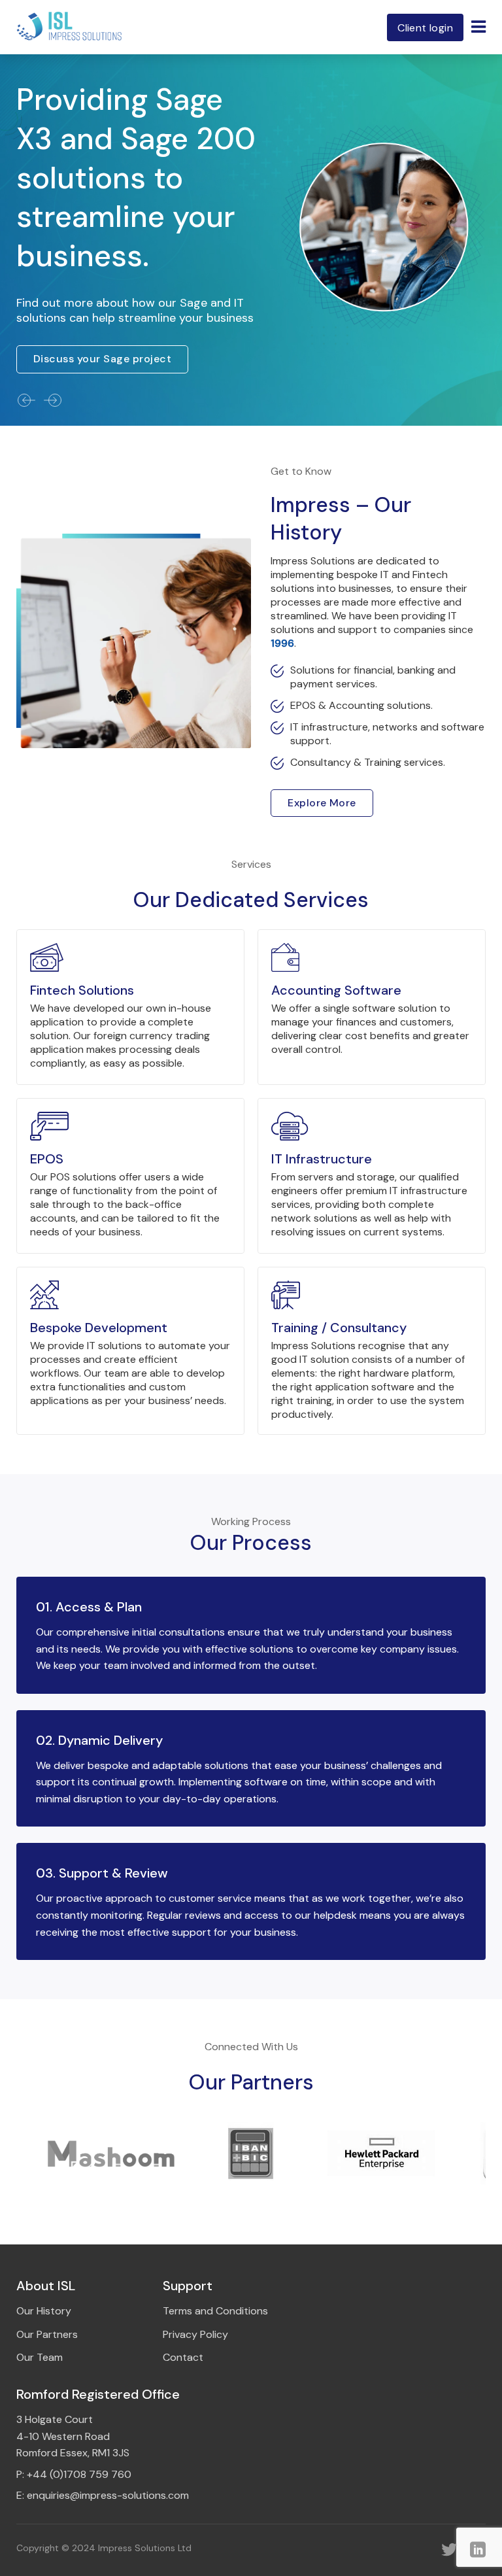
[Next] (52, 400)
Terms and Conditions (215, 2311)
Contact (183, 2357)
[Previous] (26, 400)
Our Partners (47, 2334)
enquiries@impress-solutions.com (108, 2495)
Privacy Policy (195, 2334)
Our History (44, 2311)
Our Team (40, 2357)
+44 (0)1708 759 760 (79, 2474)
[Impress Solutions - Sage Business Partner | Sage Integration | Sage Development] (70, 27)
